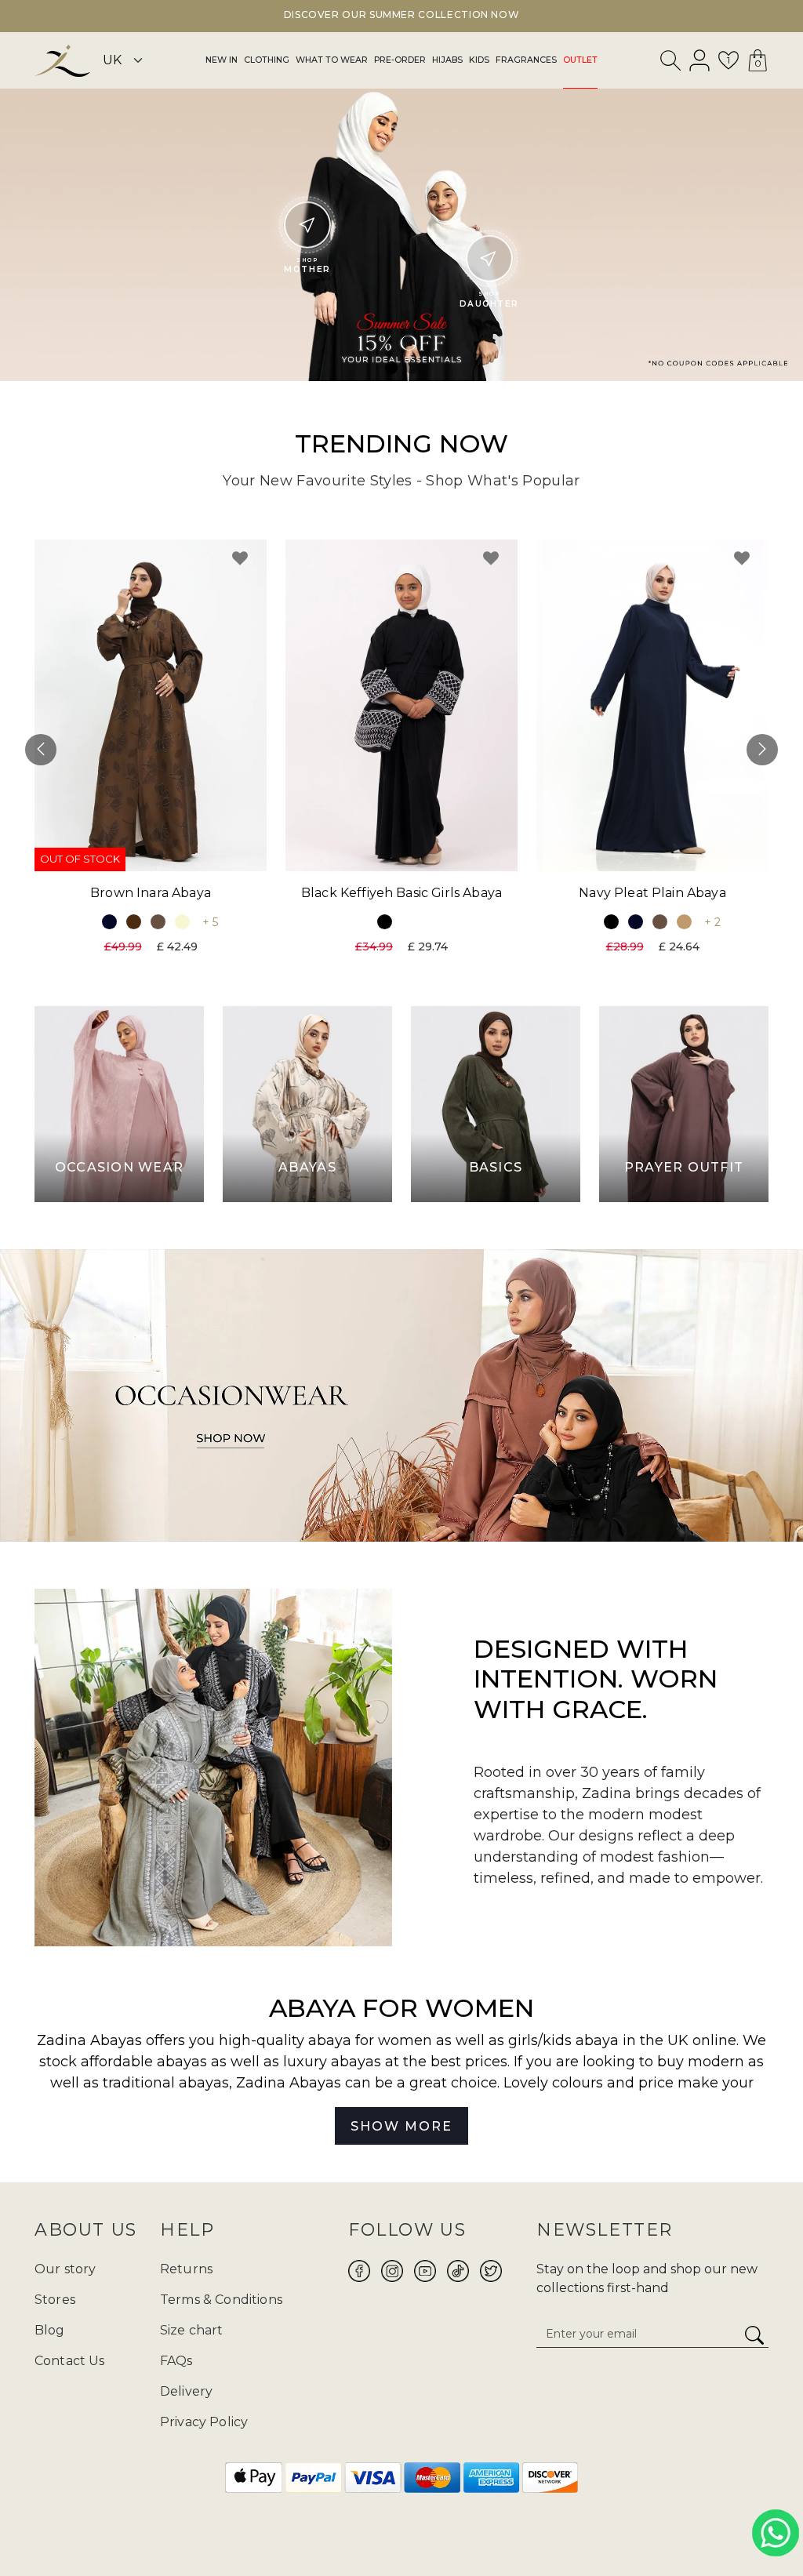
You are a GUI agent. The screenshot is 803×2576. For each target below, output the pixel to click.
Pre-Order (400, 60)
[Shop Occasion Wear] (401, 1395)
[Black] (385, 922)
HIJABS (447, 60)
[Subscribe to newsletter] (754, 2336)
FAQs (176, 2361)
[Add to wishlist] (240, 558)
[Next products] (762, 750)
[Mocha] (158, 922)
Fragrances (526, 60)
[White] (409, 922)
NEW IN (222, 60)
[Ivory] (182, 922)
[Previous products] (41, 750)
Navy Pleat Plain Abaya (652, 893)
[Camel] (684, 922)
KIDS (479, 60)
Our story (65, 2269)
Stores (55, 2300)
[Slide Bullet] (391, 368)
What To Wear (332, 60)
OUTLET (580, 60)
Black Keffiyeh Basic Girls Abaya (401, 893)
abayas (204, 2083)
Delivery (186, 2391)
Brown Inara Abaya (151, 893)
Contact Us (70, 2361)
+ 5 (210, 922)
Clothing (267, 60)
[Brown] (134, 922)
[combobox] (671, 64)
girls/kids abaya (563, 2040)
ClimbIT (451, 2527)
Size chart (192, 2330)
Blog (50, 2330)
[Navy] (109, 922)
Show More (401, 2126)
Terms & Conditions (221, 2300)
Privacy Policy (204, 2422)
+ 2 (712, 922)
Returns (186, 2269)
